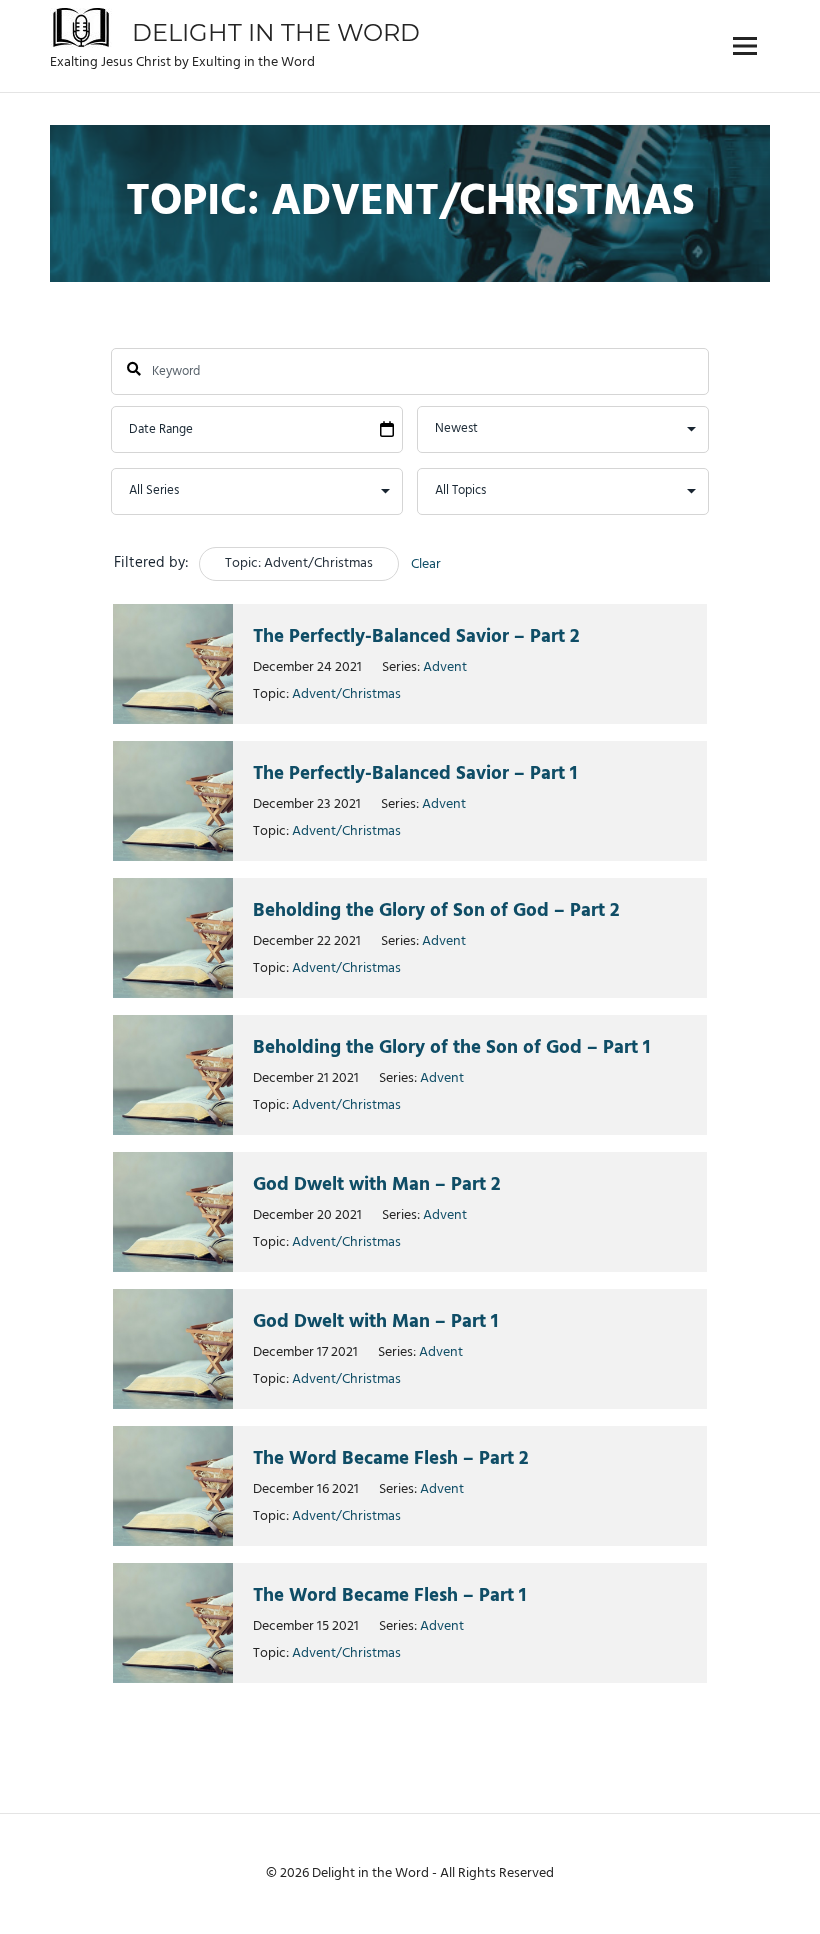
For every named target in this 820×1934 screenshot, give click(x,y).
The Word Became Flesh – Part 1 (389, 1596)
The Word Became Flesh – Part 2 (391, 1459)
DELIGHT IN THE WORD (276, 32)
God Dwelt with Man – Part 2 (377, 1185)
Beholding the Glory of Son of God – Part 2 (436, 911)
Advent (445, 667)
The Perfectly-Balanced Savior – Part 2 (416, 637)
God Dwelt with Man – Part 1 (375, 1322)
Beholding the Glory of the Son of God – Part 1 (451, 1048)
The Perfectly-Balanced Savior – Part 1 (415, 774)
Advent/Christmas (346, 694)
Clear (426, 564)
